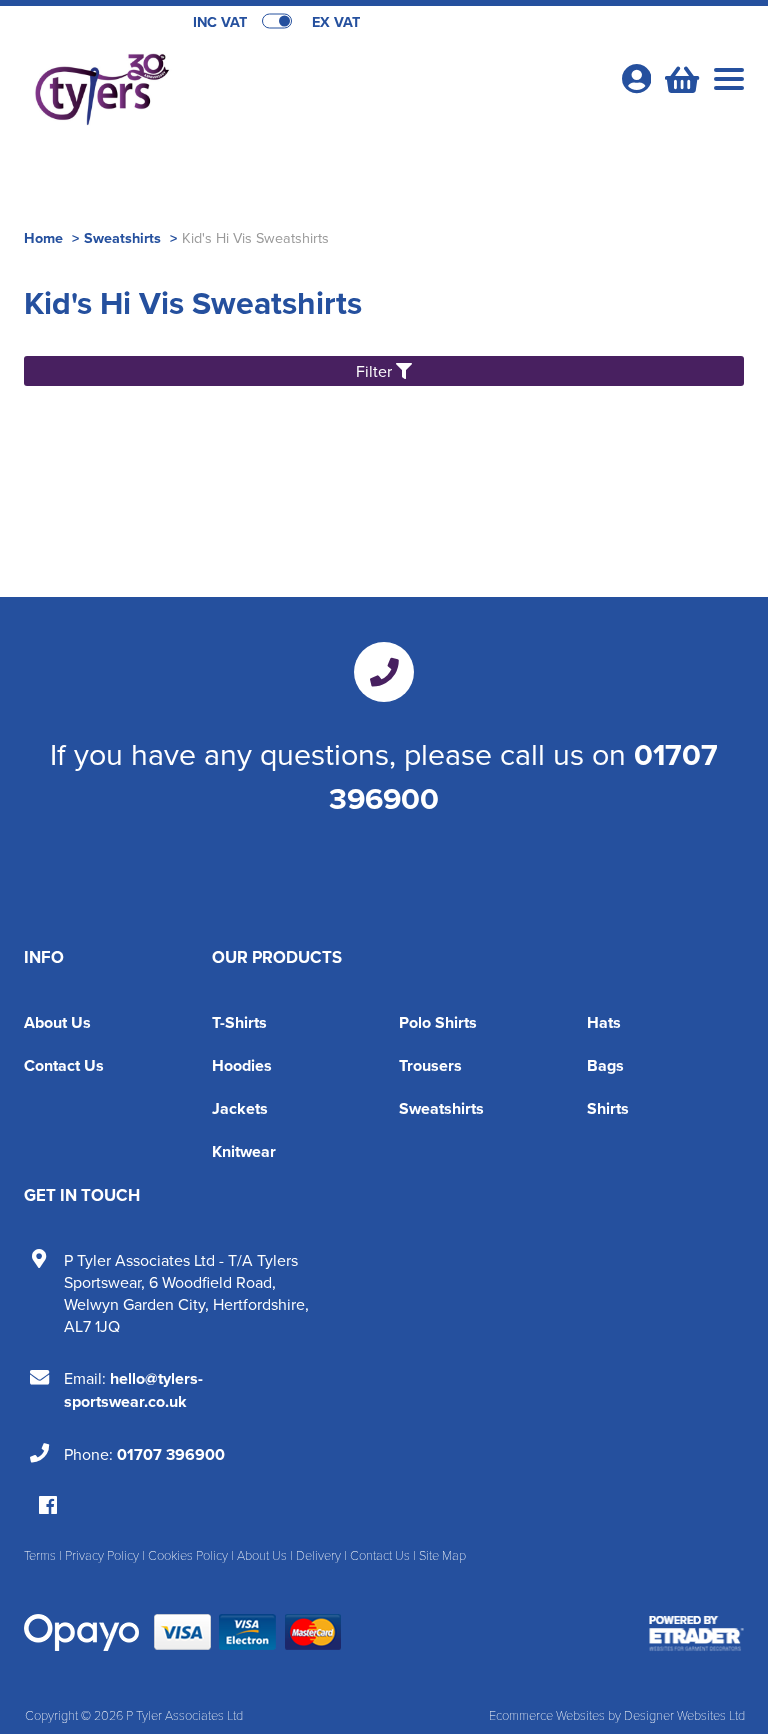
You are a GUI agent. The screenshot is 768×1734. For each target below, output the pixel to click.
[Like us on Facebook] (48, 1506)
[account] (636, 78)
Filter (376, 371)
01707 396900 (171, 1454)
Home (43, 237)
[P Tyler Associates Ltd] (204, 86)
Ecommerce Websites (547, 1715)
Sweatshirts (122, 237)
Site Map (442, 1555)
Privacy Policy (102, 1555)
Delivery (318, 1555)
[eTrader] (696, 1632)
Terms (40, 1555)
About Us (57, 1022)
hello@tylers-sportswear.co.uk (133, 1390)
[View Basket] (680, 77)
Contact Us (64, 1065)
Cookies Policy (188, 1555)
